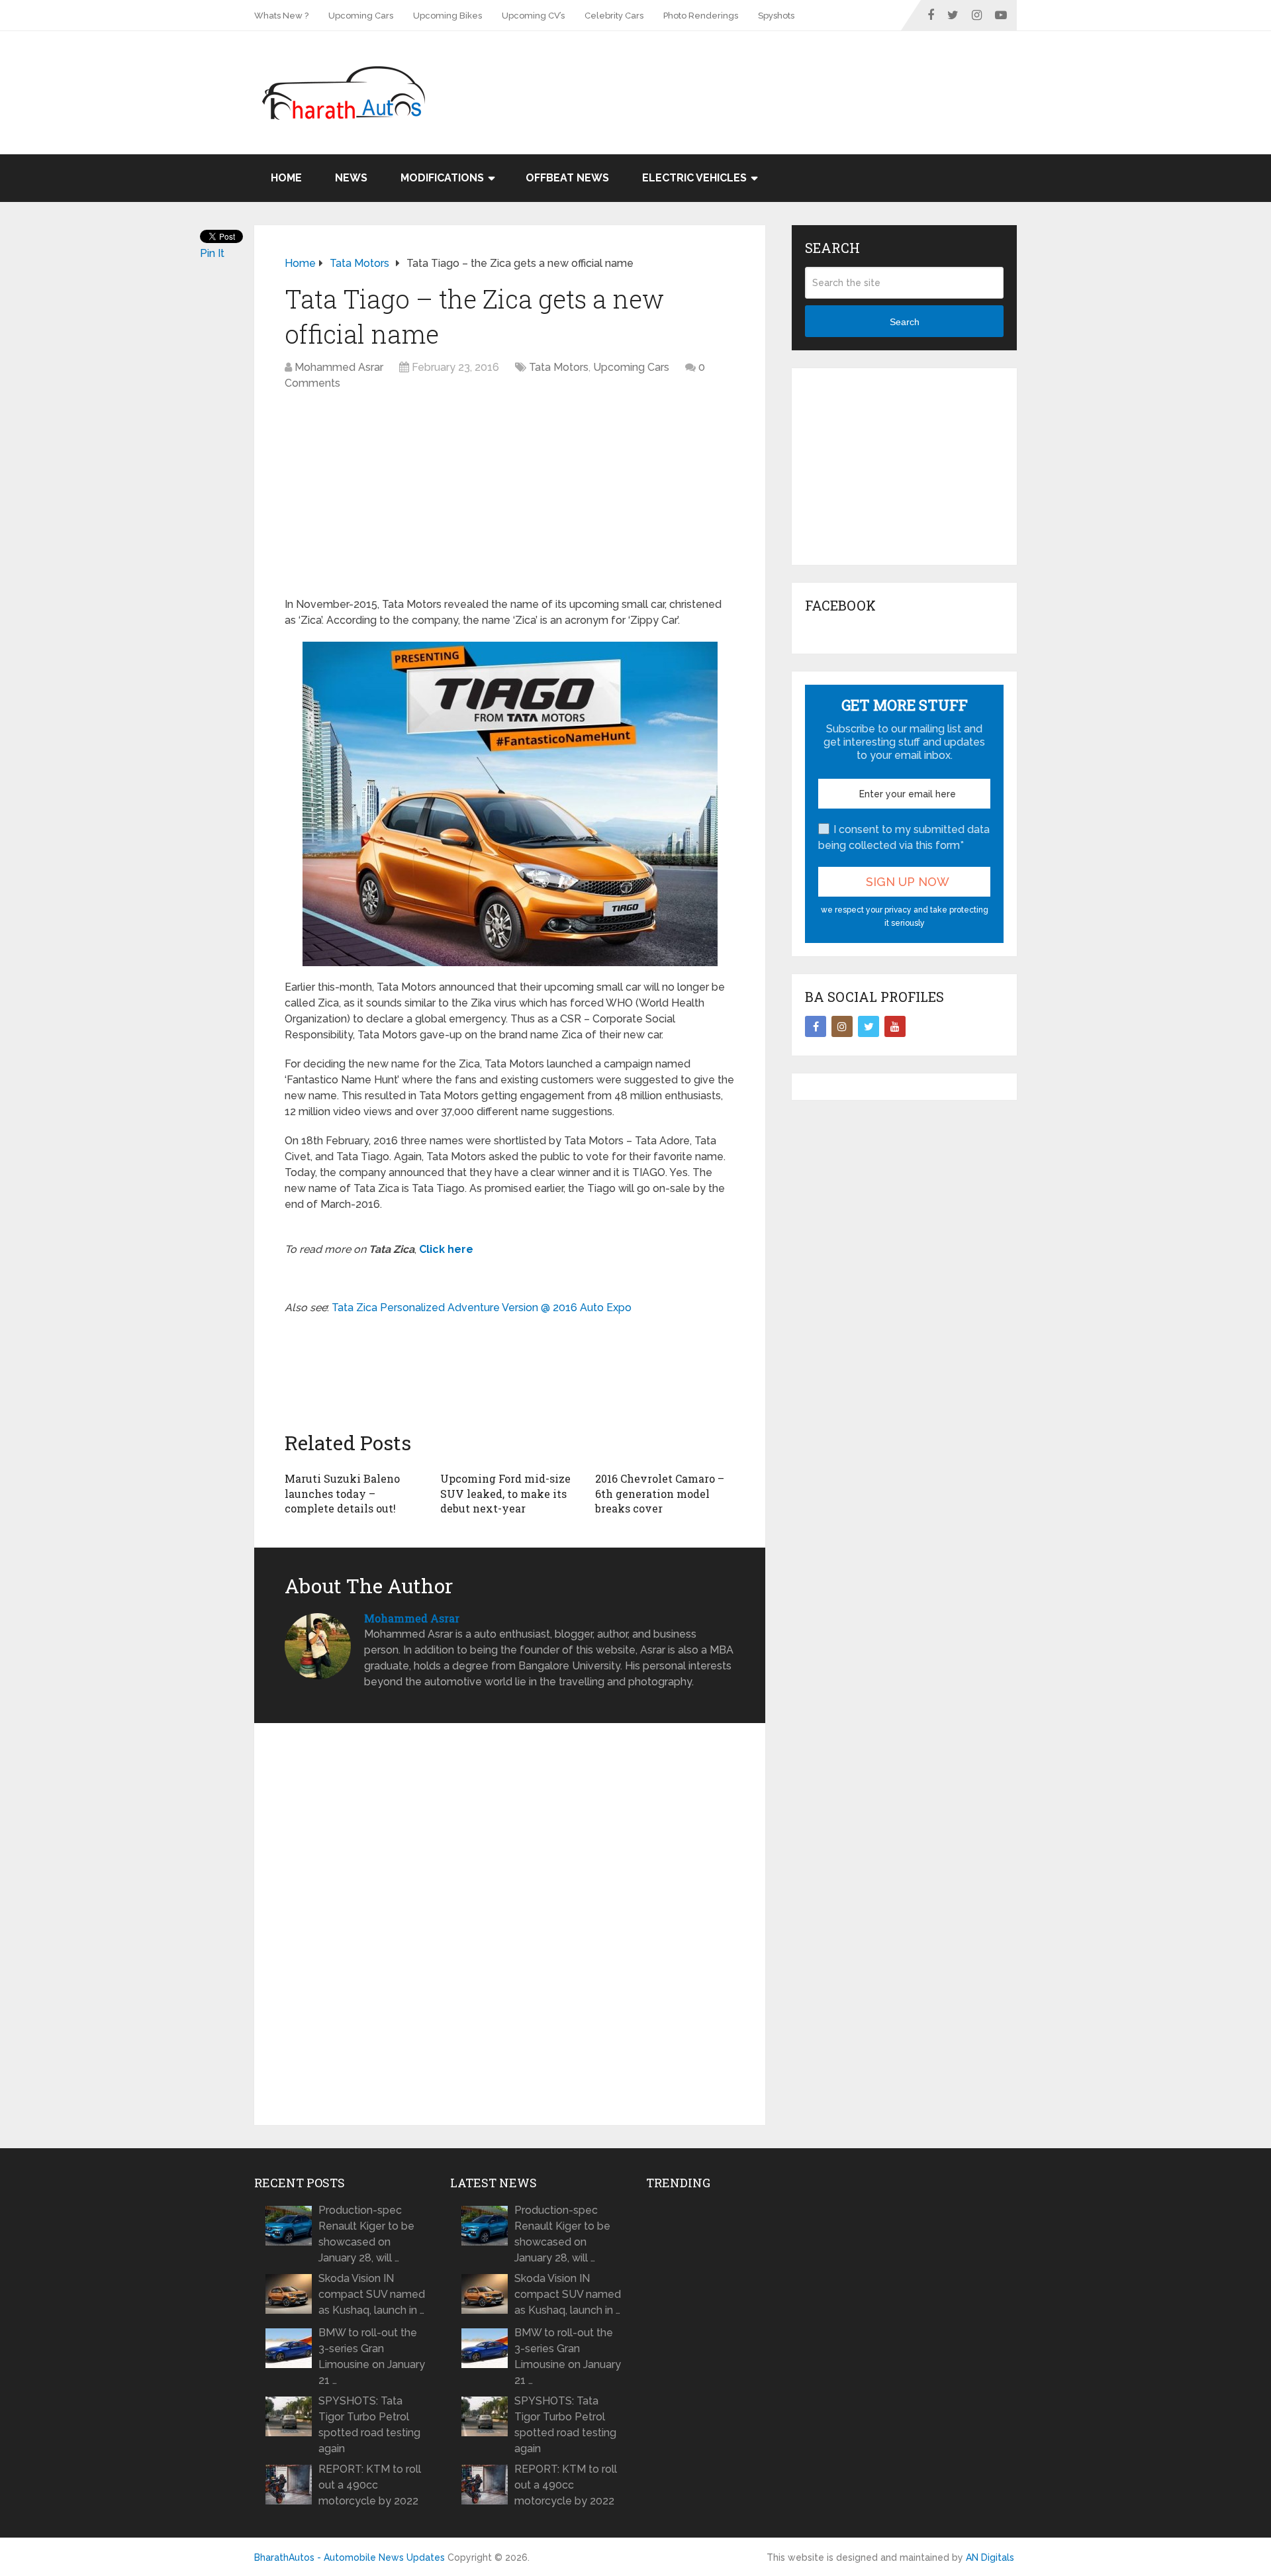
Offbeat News (567, 178)
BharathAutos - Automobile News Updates (350, 2557)
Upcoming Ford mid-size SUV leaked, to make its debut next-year (505, 1493)
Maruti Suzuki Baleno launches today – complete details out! (342, 1493)
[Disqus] (510, 1924)
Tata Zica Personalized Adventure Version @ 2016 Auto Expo (482, 1308)
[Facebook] (816, 1026)
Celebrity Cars (614, 16)
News (351, 178)
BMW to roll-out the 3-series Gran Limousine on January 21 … (372, 2356)
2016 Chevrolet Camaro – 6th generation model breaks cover (660, 1493)
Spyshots (776, 16)
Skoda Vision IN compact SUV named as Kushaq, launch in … (372, 2294)
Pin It (212, 253)
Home (286, 178)
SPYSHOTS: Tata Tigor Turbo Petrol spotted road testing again (369, 2425)
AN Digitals (990, 2557)
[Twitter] (869, 1026)
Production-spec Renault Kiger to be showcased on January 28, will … (366, 2234)
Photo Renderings (701, 16)
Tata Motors (559, 367)
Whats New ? (281, 16)
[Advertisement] (776, 74)
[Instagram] (842, 1026)
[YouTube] (895, 1026)
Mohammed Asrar (339, 367)
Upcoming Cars (361, 16)
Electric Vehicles (694, 178)
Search (905, 322)
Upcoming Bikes (447, 16)
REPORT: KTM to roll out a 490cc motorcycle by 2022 (370, 2485)
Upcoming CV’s (533, 16)
